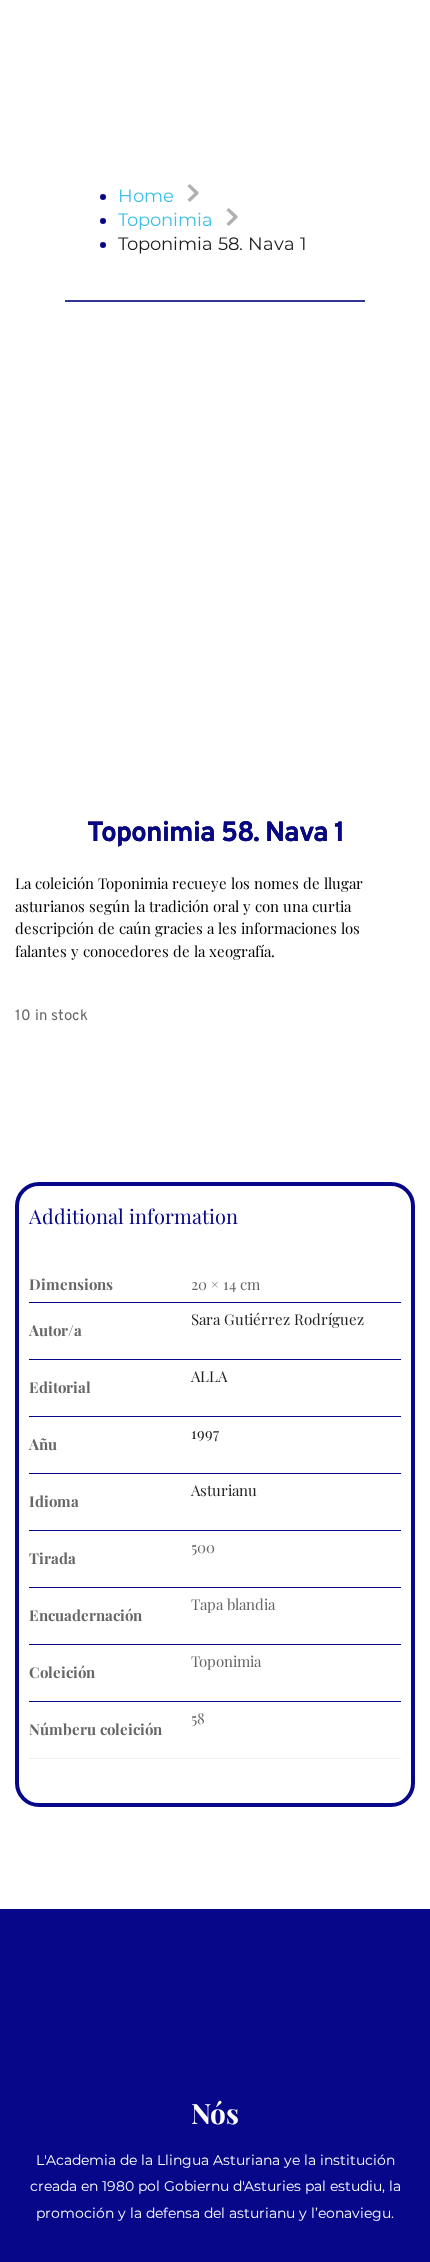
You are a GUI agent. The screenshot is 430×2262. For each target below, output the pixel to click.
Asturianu (224, 1490)
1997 (205, 1433)
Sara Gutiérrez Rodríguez (277, 1319)
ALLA (209, 1376)
